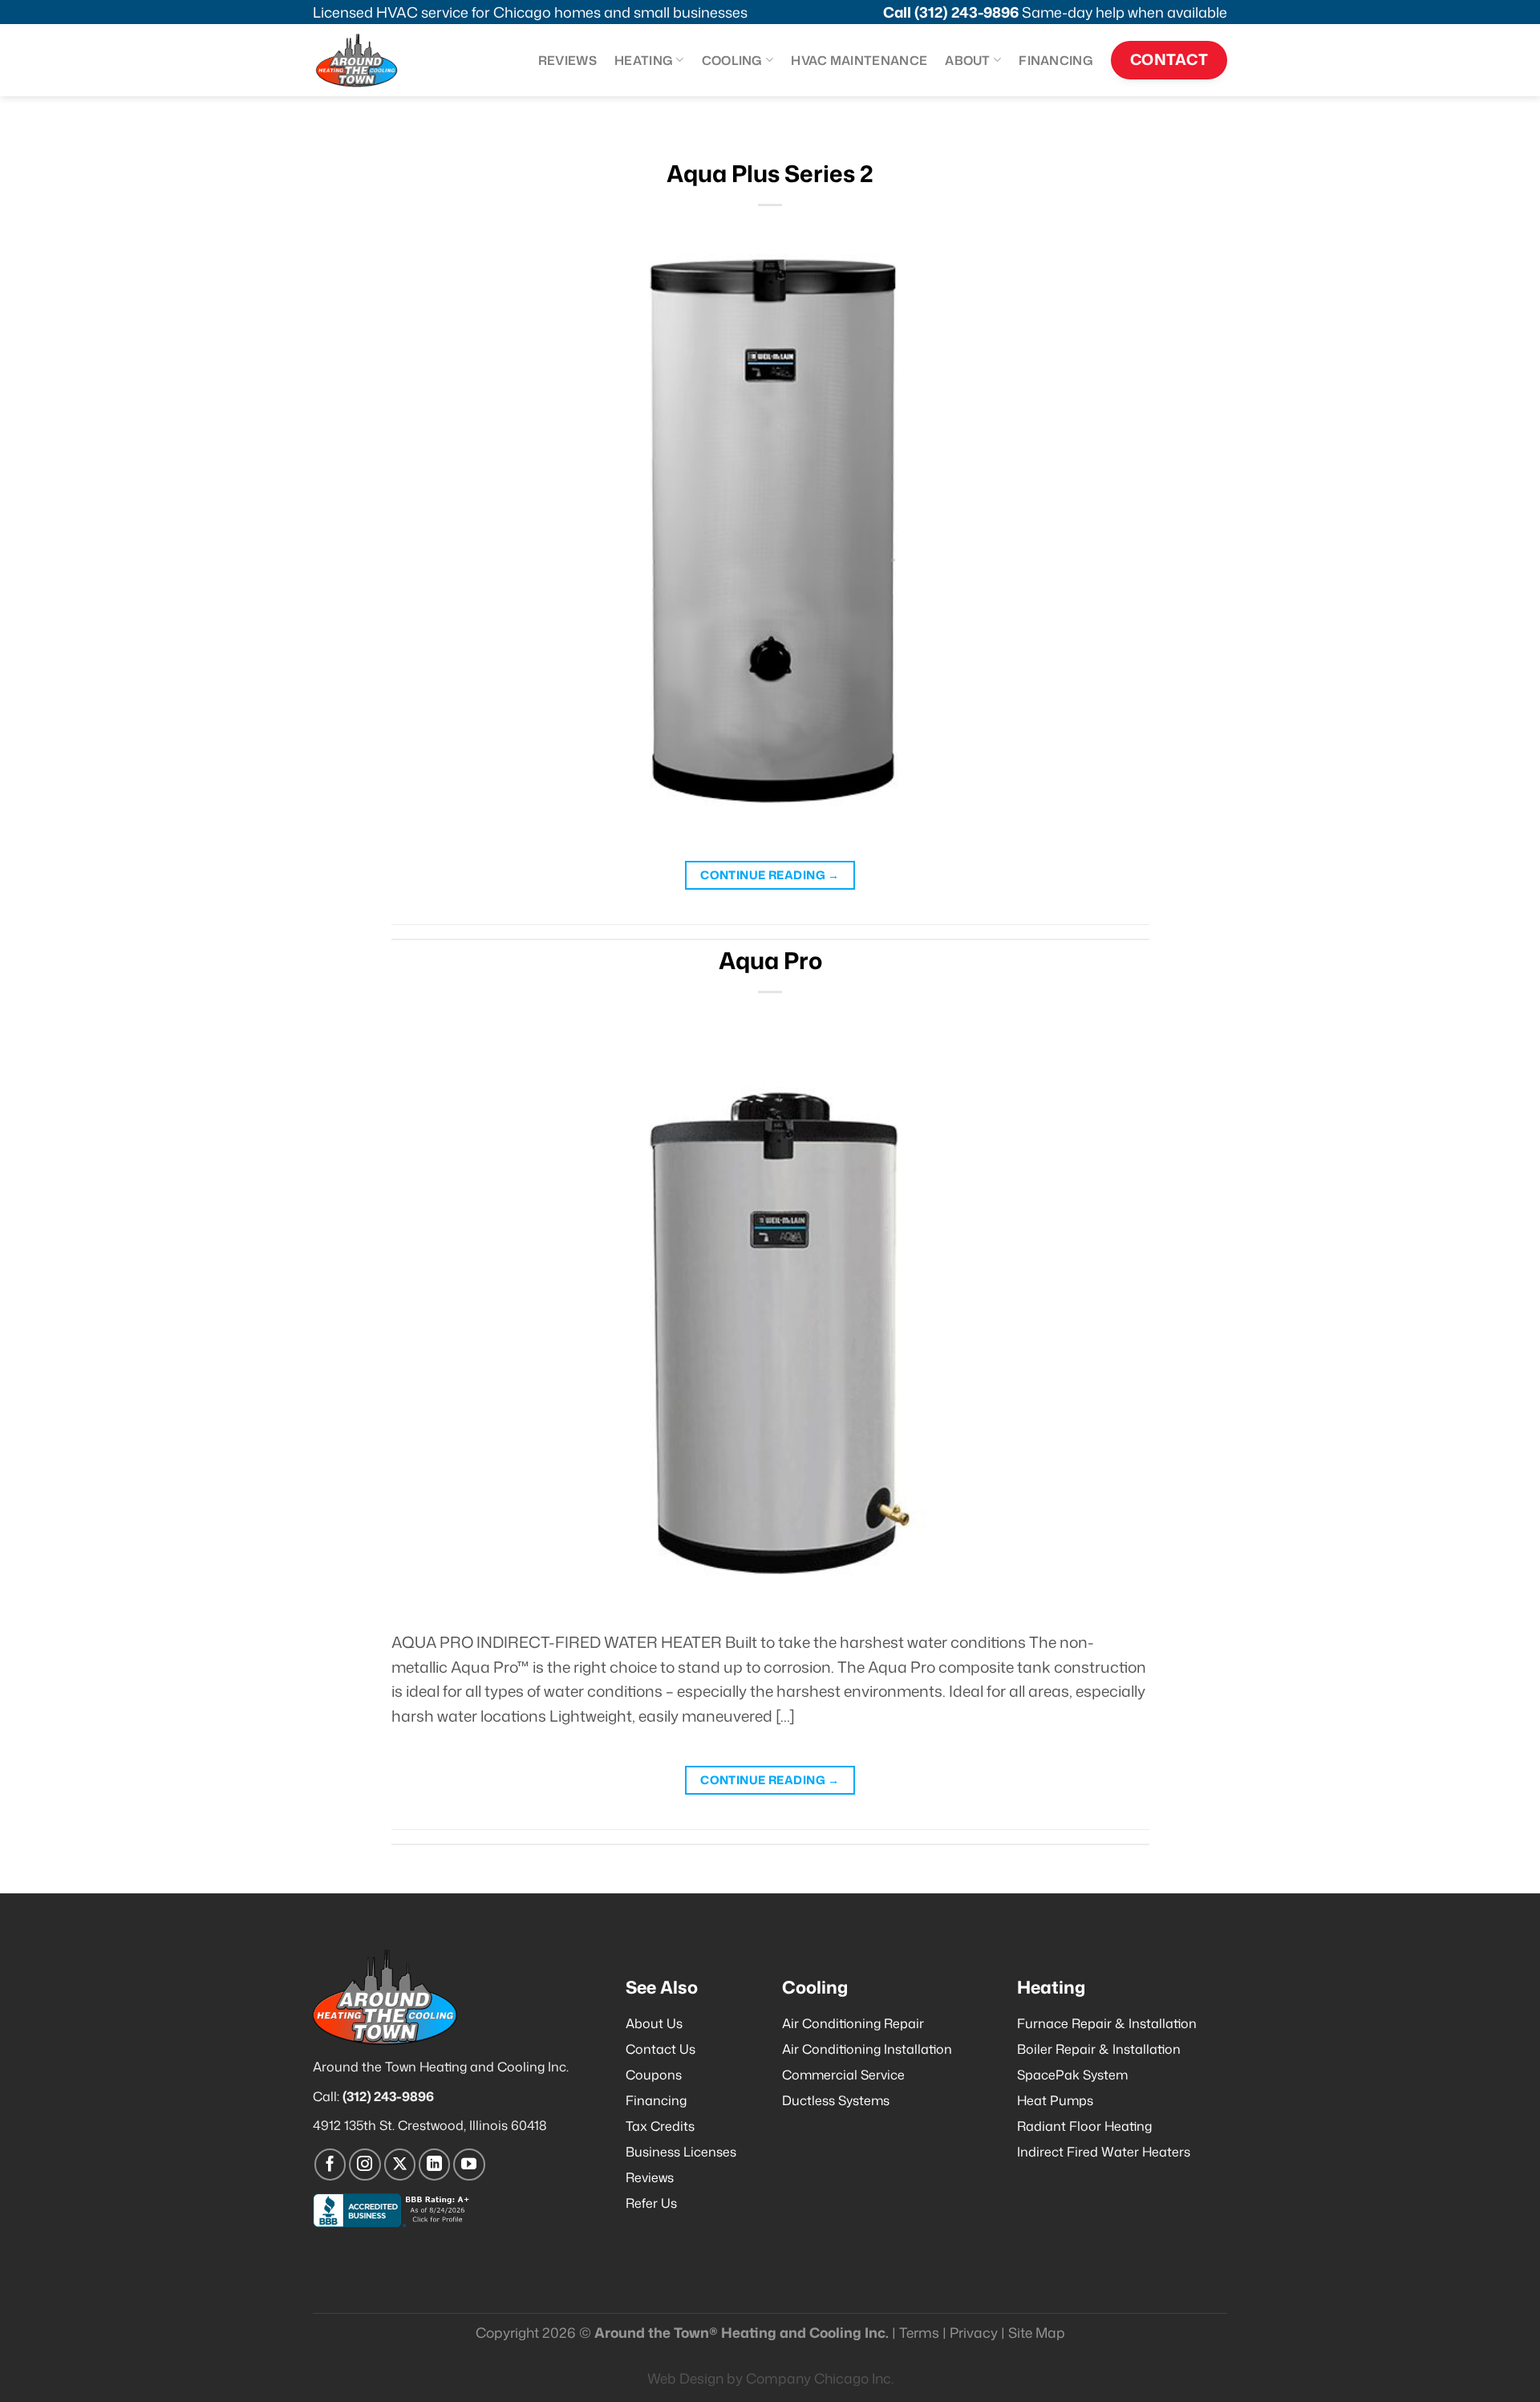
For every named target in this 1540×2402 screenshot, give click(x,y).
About (968, 60)
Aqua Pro (770, 960)
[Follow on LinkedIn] (435, 2165)
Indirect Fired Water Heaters (1104, 2152)
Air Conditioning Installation (867, 2049)
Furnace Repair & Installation (1107, 2023)
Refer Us (651, 2203)
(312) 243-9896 (967, 12)
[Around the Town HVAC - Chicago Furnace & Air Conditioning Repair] (373, 60)
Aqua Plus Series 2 (770, 173)
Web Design (685, 2378)
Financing (1056, 60)
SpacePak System (1072, 2075)
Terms (919, 2333)
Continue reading (770, 875)
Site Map (1037, 2333)
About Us (654, 2023)
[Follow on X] (400, 2165)
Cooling (732, 60)
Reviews (567, 60)
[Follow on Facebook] (330, 2165)
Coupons (654, 2075)
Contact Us (661, 2049)
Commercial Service (843, 2075)
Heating (644, 60)
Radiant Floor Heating (1084, 2126)
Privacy (974, 2333)
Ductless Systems (836, 2100)
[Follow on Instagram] (365, 2165)
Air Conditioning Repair (853, 2023)
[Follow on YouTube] (469, 2165)
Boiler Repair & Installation (1099, 2049)
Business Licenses (681, 2152)
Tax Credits (660, 2126)
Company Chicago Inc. (820, 2378)
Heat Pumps (1055, 2100)
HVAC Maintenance (859, 60)
